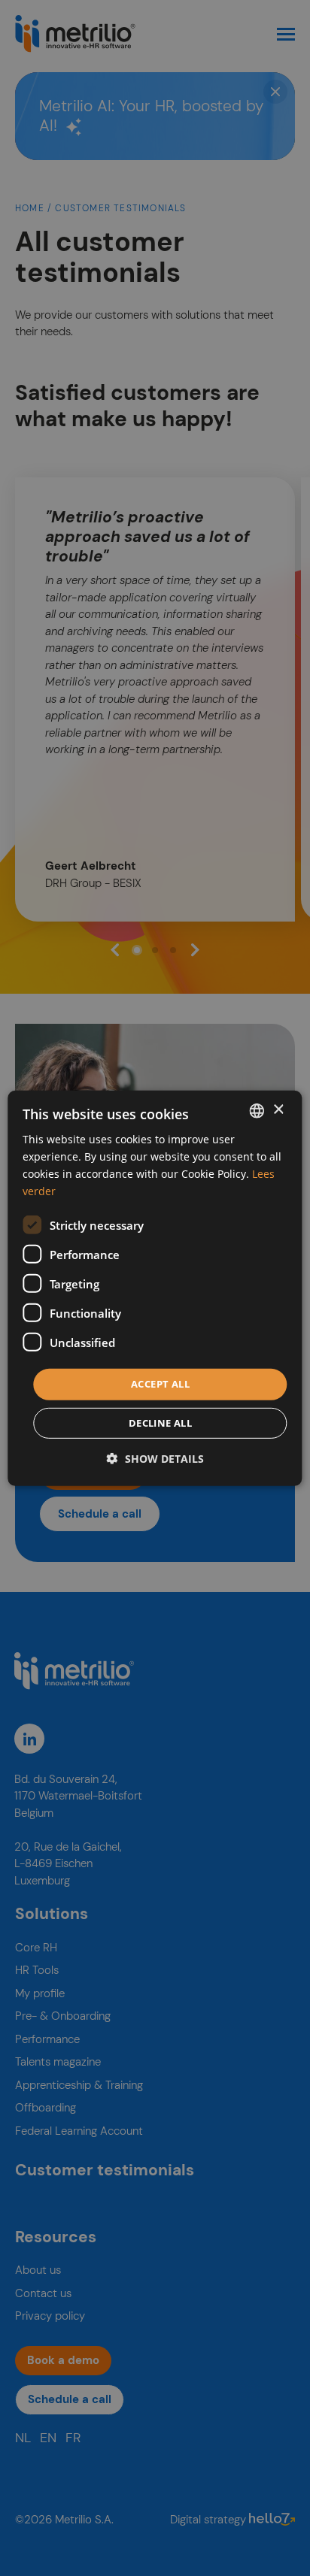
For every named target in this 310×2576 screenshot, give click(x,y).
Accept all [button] (160, 1384)
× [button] (278, 1110)
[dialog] (155, 1288)
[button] (155, 1459)
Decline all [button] (160, 1423)
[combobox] (257, 1110)
